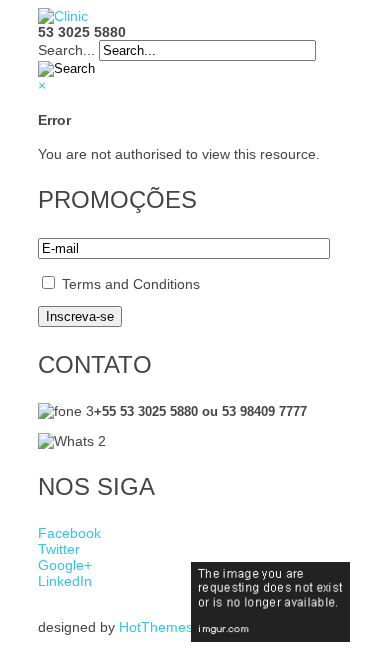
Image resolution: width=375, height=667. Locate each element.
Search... (66, 50)
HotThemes (156, 627)
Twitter (59, 549)
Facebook (69, 533)
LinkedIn (65, 581)
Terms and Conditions (131, 284)
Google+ (65, 565)
